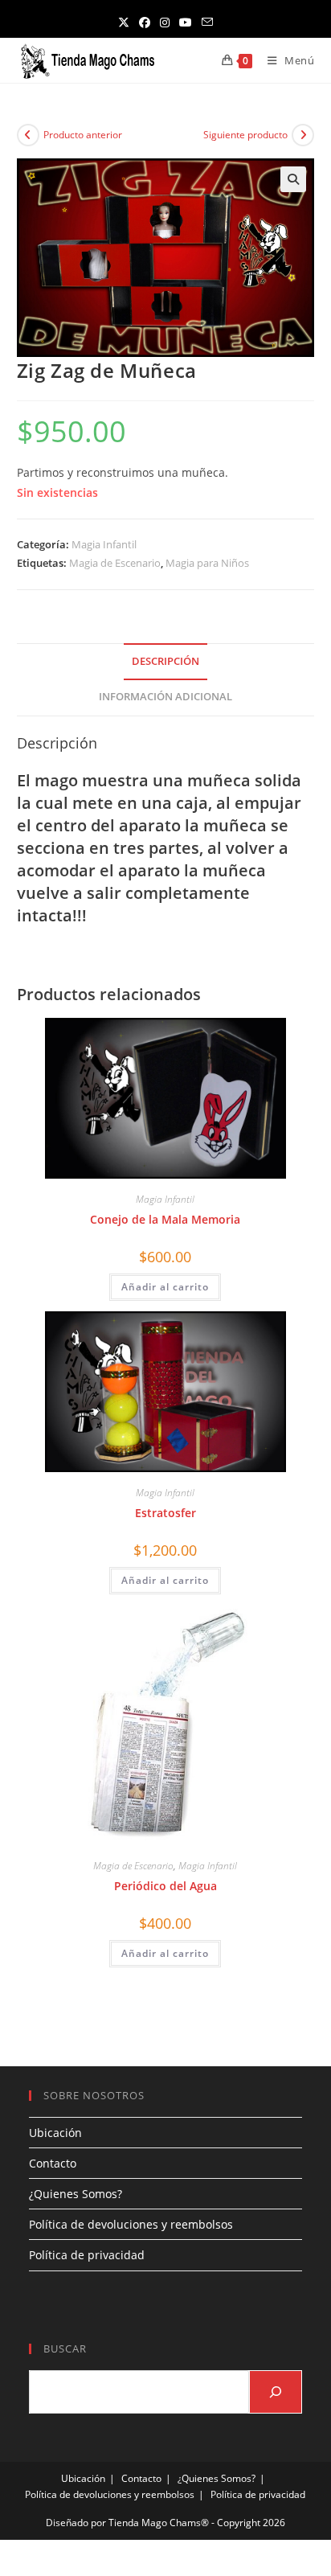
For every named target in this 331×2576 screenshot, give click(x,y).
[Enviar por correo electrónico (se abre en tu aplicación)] (207, 22)
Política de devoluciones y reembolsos (131, 2224)
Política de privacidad (87, 2255)
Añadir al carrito (165, 1287)
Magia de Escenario (115, 563)
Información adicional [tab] (165, 697)
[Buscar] (276, 2392)
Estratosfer (165, 1513)
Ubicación (55, 2133)
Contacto (53, 2163)
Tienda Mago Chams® (159, 2523)
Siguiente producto (245, 135)
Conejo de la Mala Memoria (165, 1219)
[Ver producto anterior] (28, 135)
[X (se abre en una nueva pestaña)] (124, 22)
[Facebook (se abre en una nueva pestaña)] (145, 22)
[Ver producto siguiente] (303, 135)
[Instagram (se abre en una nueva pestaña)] (165, 22)
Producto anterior (83, 135)
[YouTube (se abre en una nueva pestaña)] (186, 22)
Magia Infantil (104, 544)
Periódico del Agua (165, 1886)
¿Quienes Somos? (76, 2194)
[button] (293, 179)
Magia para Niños (207, 563)
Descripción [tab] (165, 661)
